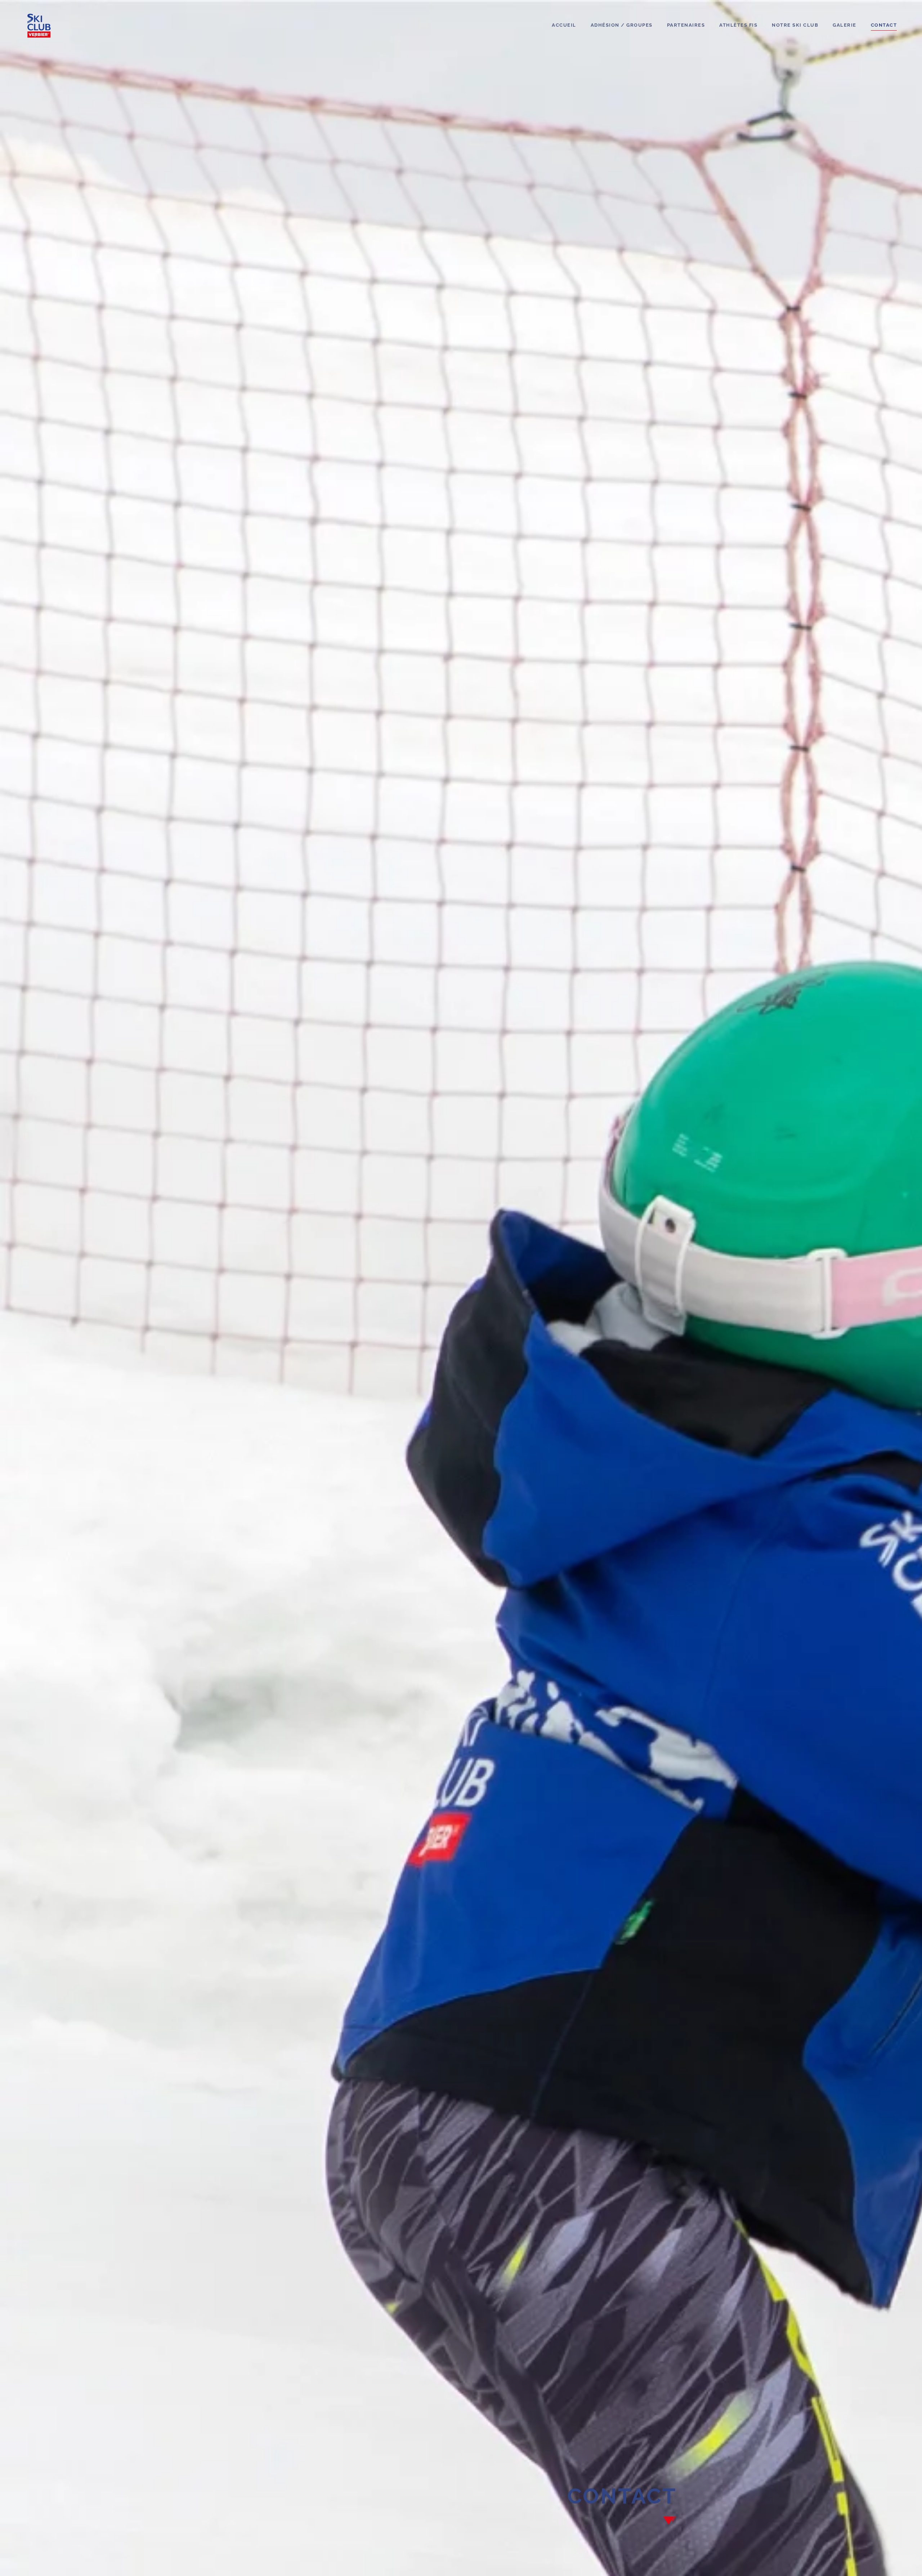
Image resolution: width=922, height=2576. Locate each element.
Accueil (564, 25)
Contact (884, 25)
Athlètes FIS (738, 25)
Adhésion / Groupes (622, 25)
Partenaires (686, 25)
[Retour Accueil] (39, 25)
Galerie (845, 25)
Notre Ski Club (795, 25)
